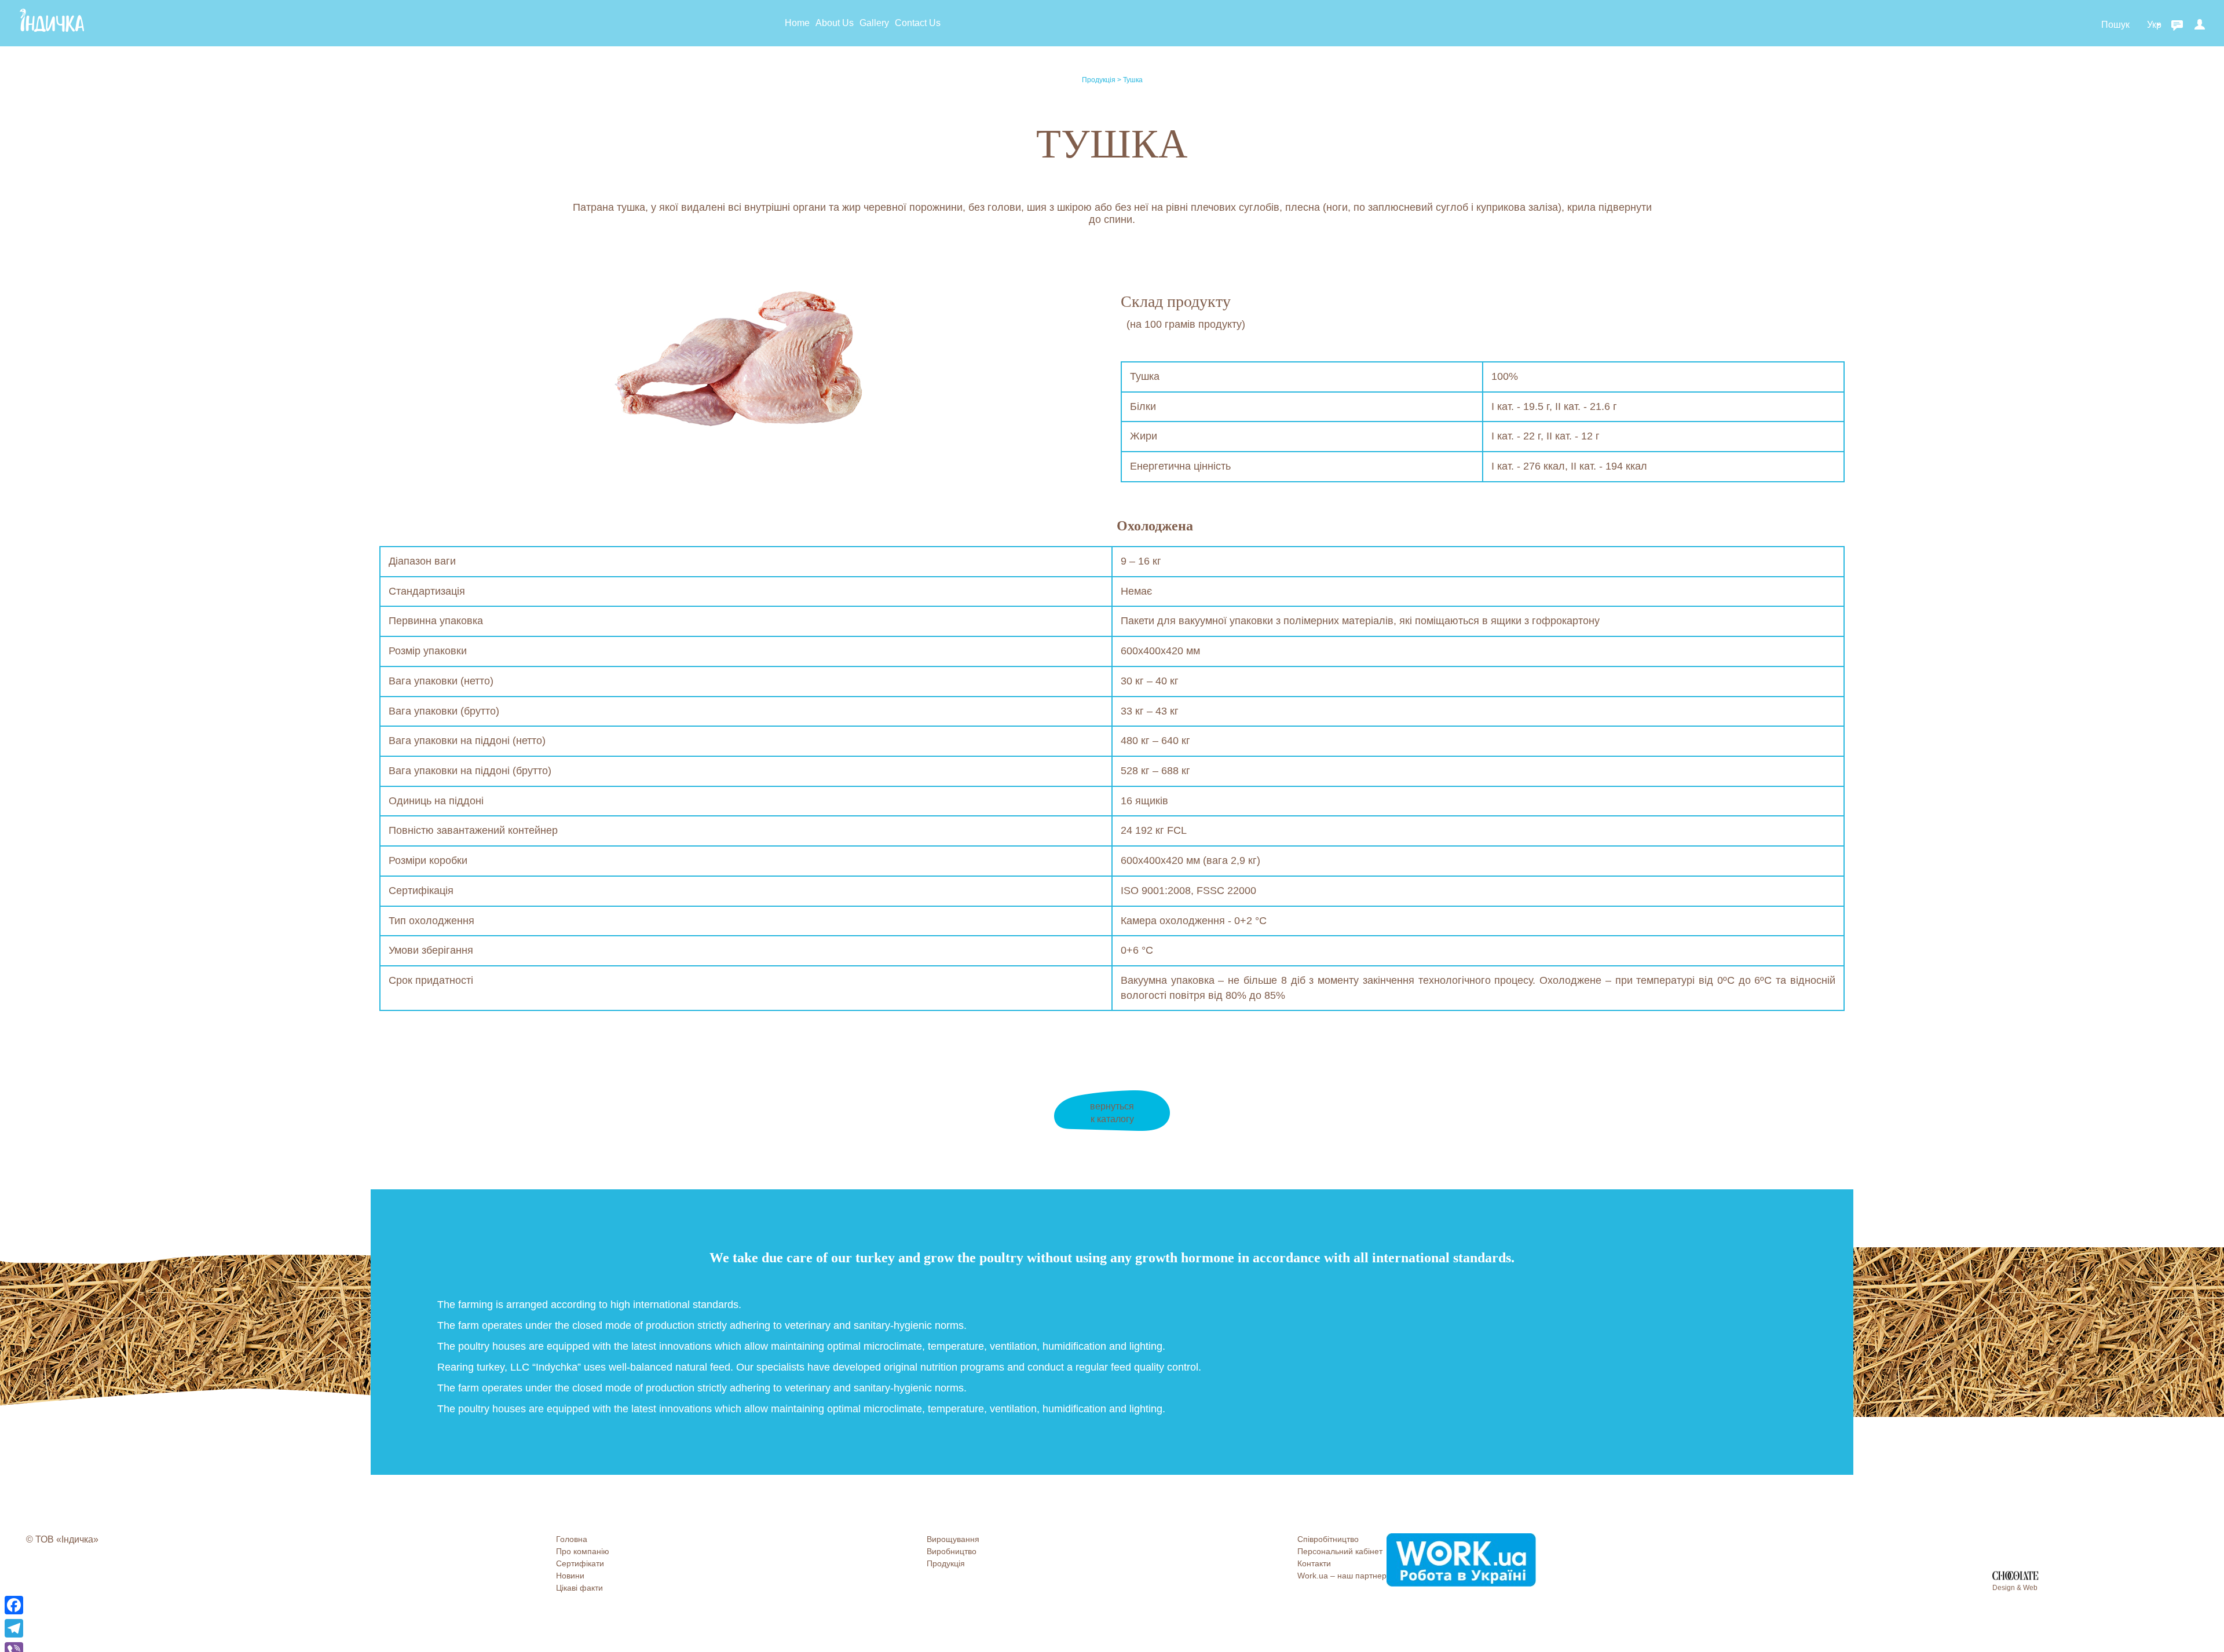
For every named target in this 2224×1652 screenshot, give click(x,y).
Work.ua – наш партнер (1342, 1576)
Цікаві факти (579, 1588)
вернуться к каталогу (1112, 1113)
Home (797, 23)
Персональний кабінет (1340, 1551)
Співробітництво (1328, 1539)
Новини (570, 1576)
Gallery (874, 23)
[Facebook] (14, 1605)
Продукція (1100, 80)
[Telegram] (14, 1628)
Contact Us (918, 23)
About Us (835, 23)
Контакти (1314, 1563)
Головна (572, 1539)
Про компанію (583, 1551)
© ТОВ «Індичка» (62, 1539)
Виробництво (952, 1551)
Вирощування (953, 1539)
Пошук (2115, 25)
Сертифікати (580, 1563)
